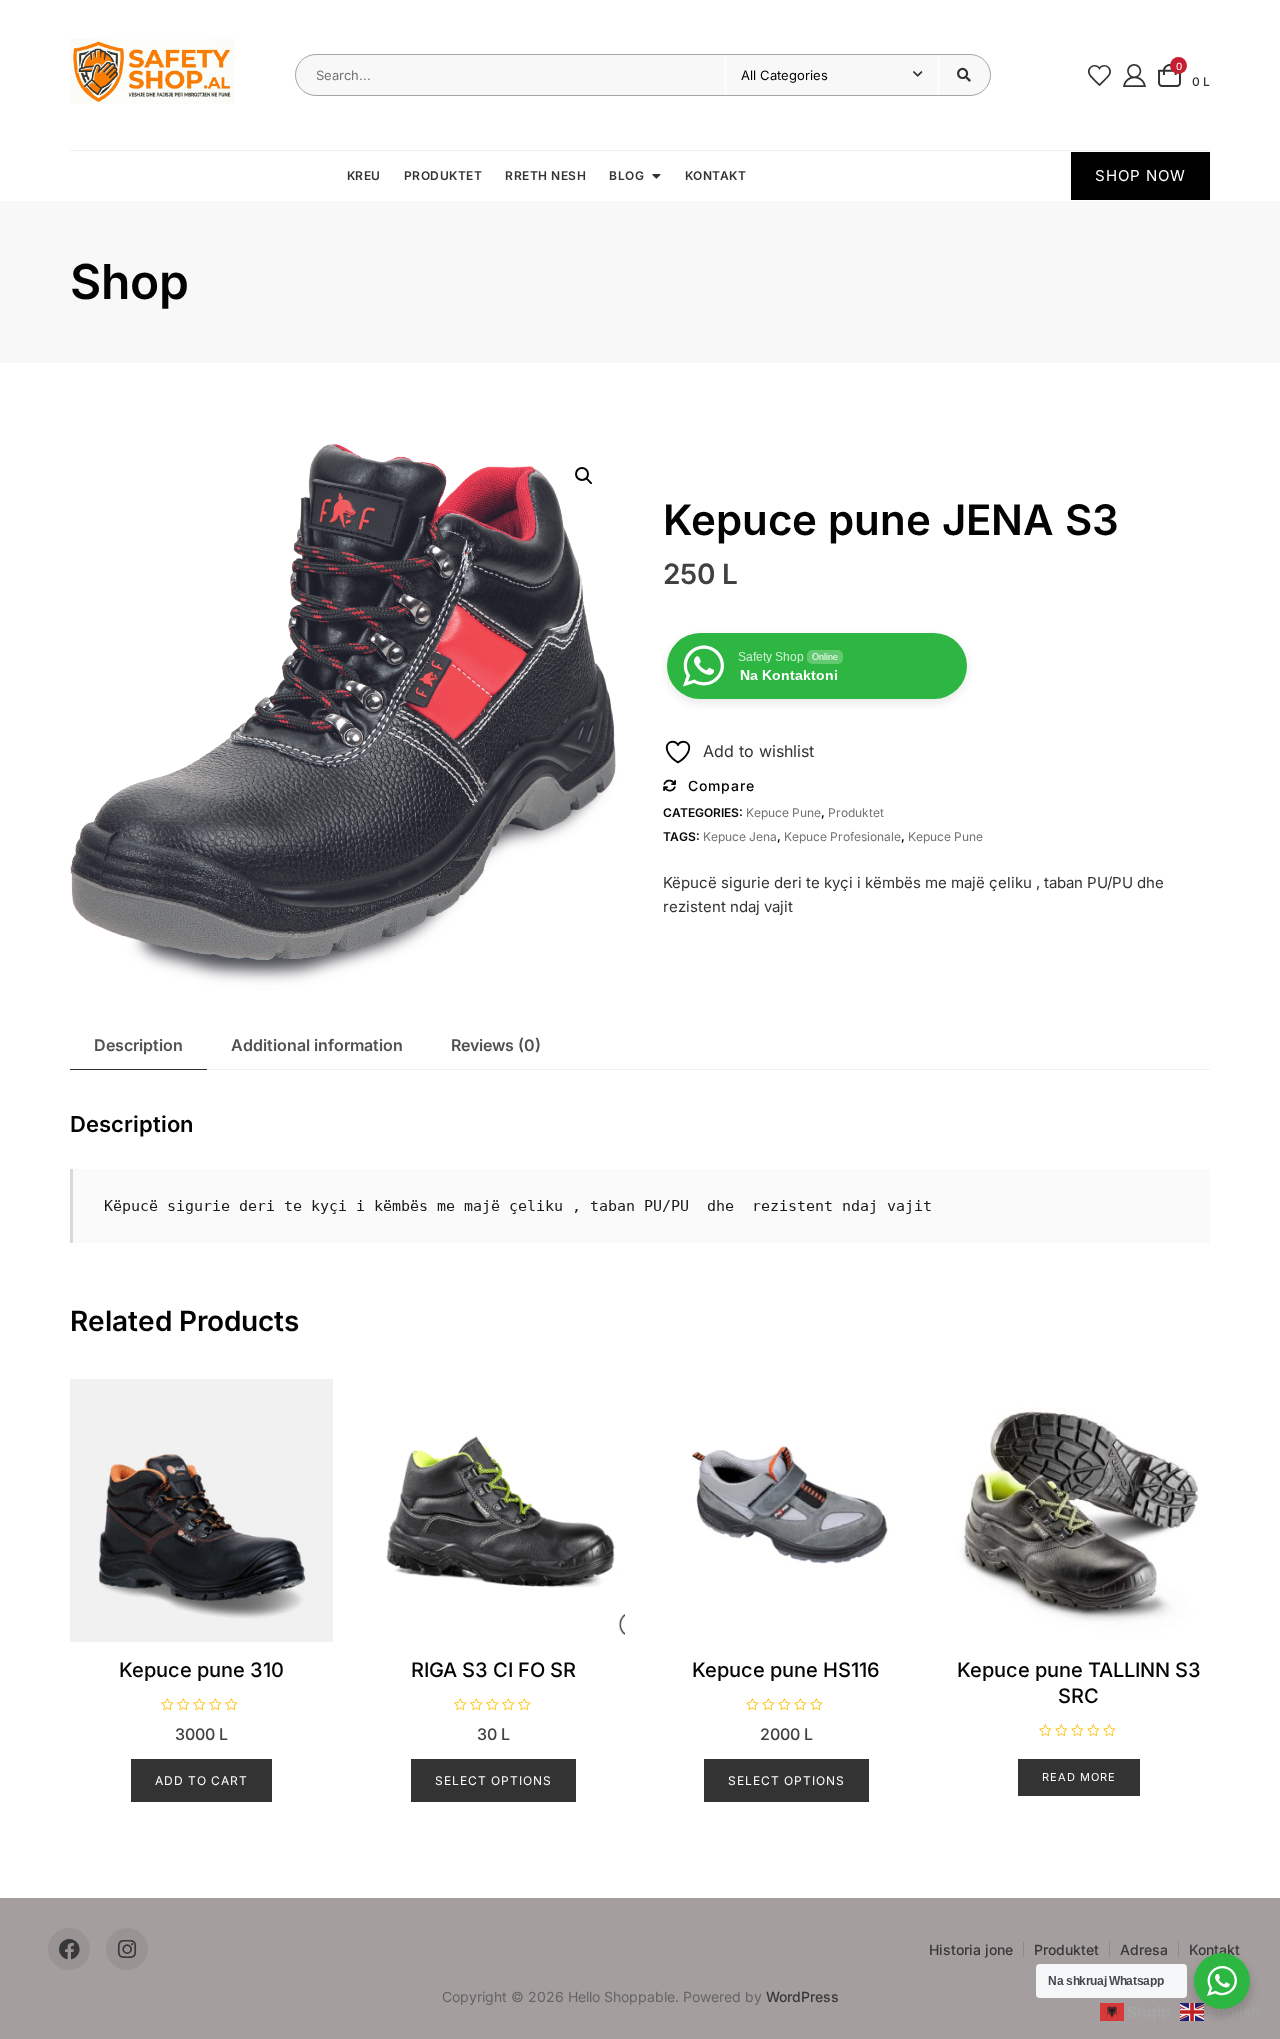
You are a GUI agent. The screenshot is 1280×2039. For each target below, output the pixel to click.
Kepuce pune (783, 812)
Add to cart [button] (201, 1780)
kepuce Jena (740, 836)
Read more (1079, 1777)
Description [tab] (138, 1045)
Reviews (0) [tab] (496, 1045)
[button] (584, 476)
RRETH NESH (545, 175)
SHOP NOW (1140, 175)
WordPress (802, 1996)
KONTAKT (716, 175)
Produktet (856, 812)
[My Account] (1134, 74)
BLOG (626, 175)
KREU (364, 175)
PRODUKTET (443, 175)
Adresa (1144, 1949)
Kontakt (1214, 1949)
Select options (493, 1780)
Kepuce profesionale (842, 836)
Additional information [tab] (317, 1045)
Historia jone (971, 1949)
